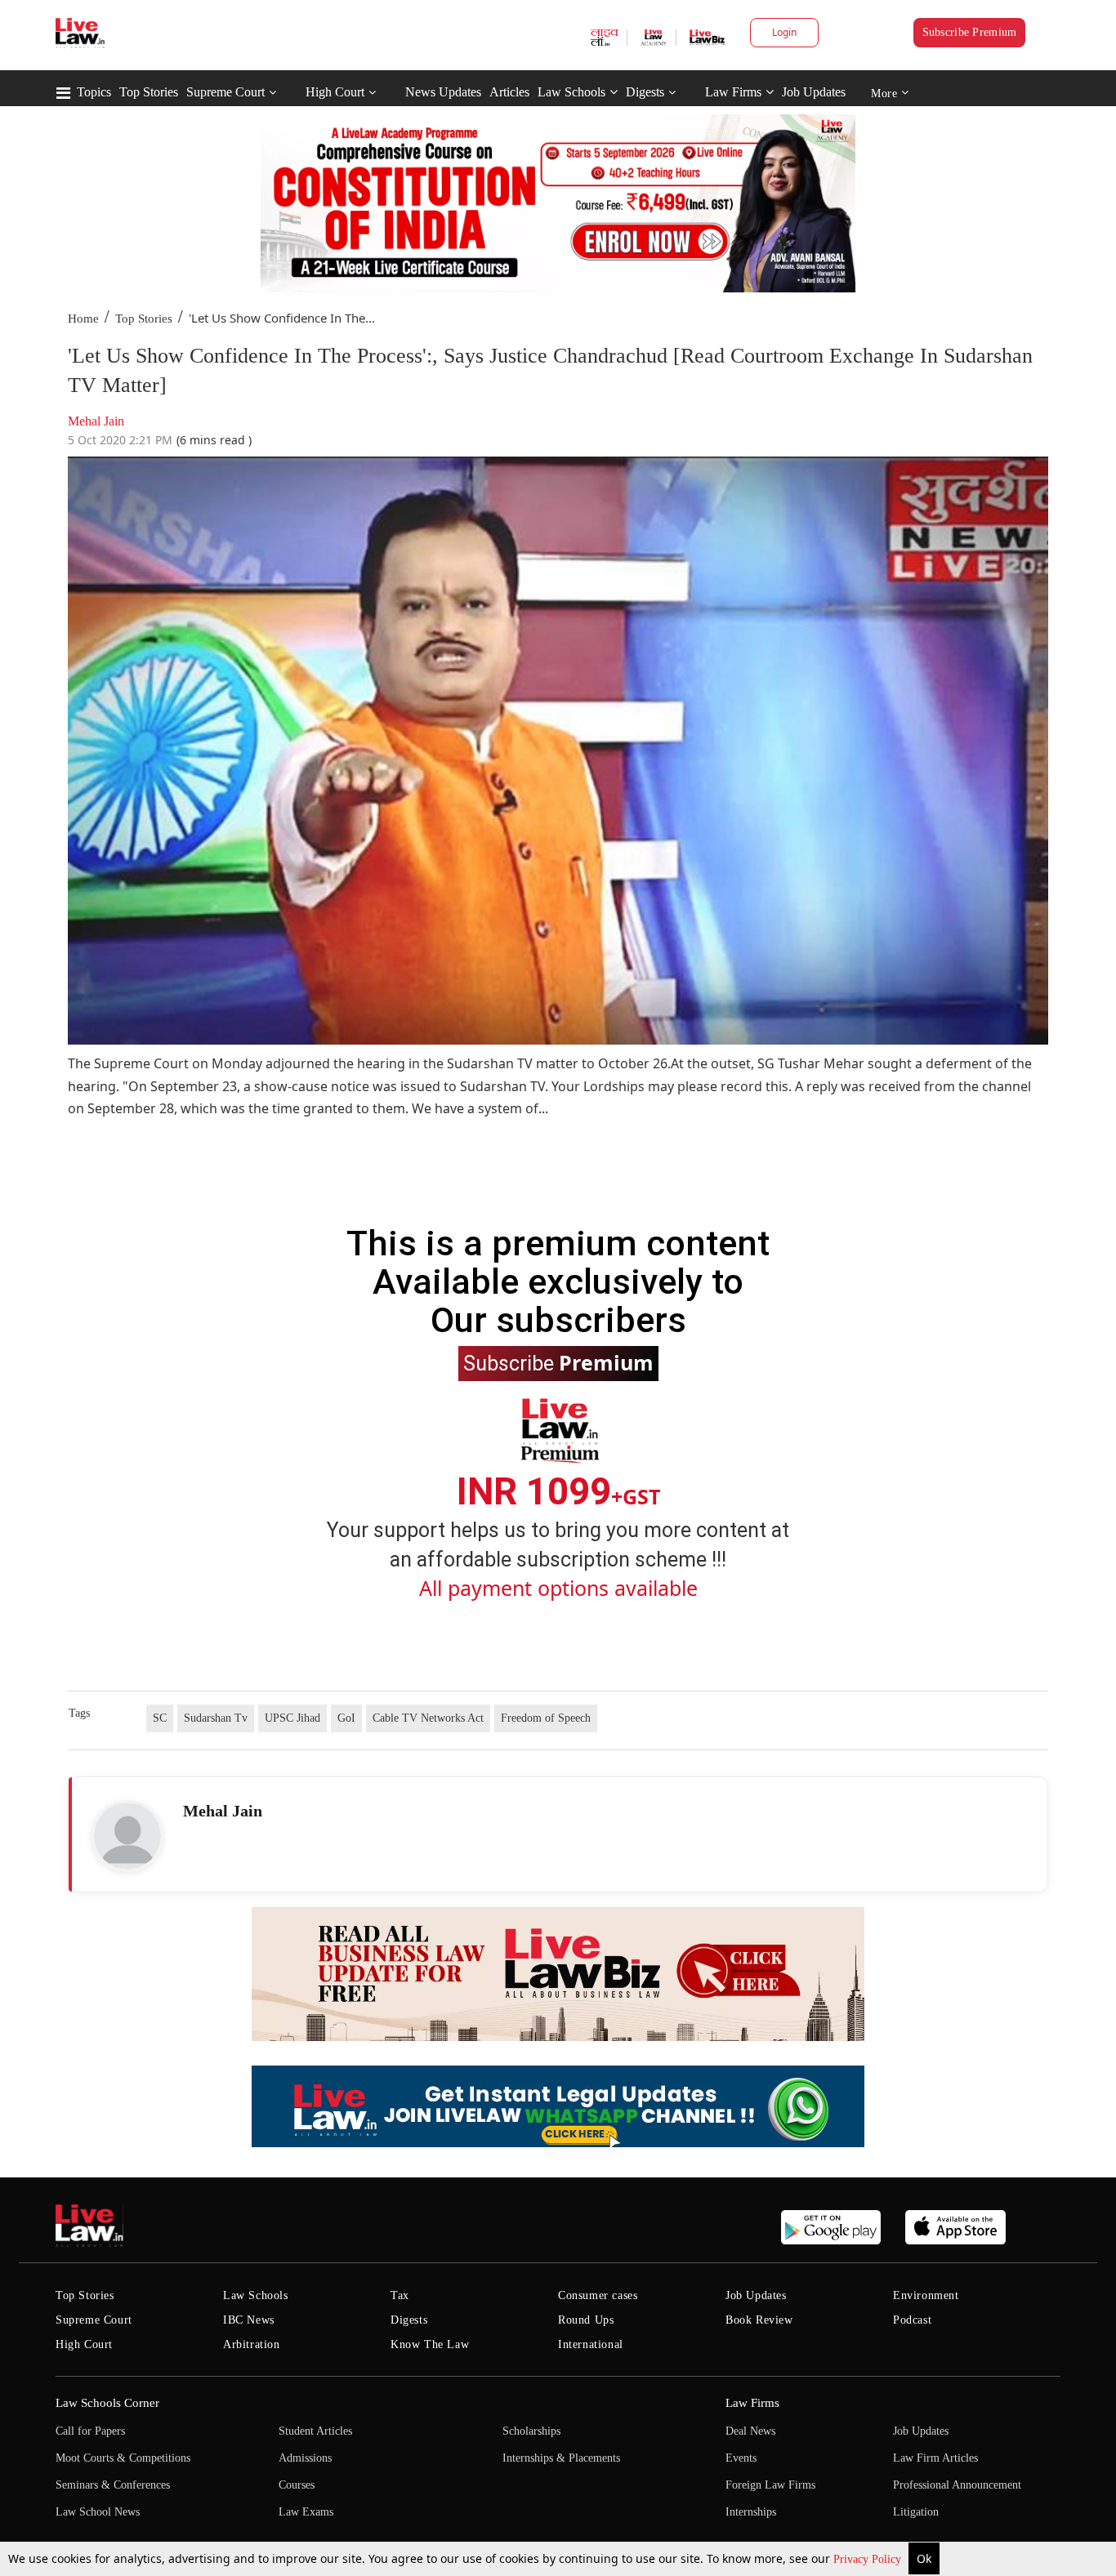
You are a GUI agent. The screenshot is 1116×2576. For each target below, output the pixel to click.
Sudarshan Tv (216, 1718)
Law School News (98, 2512)
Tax (400, 2295)
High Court (335, 92)
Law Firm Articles (935, 2458)
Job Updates (814, 92)
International (591, 2344)
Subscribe (558, 1362)
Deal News (750, 2431)
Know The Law (430, 2344)
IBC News (249, 2320)
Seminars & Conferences (113, 2485)
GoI (346, 1718)
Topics (94, 92)
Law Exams (306, 2512)
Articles (509, 92)
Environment (926, 2295)
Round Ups (586, 2320)
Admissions (305, 2458)
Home (83, 319)
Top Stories (149, 92)
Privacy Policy (869, 2559)
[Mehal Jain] (127, 1836)
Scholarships (531, 2431)
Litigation (916, 2512)
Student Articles (315, 2431)
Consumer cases (598, 2295)
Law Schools (571, 92)
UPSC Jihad (292, 1718)
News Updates (443, 92)
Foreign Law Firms (770, 2485)
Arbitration (252, 2344)
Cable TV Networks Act (428, 1718)
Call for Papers (90, 2431)
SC (160, 1718)
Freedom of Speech (546, 1718)
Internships (751, 2512)
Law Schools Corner (107, 2403)
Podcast (912, 2320)
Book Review (759, 2320)
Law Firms (733, 92)
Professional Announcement (957, 2485)
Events (741, 2458)
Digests (645, 92)
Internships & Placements (561, 2458)
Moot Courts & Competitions (123, 2458)
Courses (297, 2485)
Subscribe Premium (970, 32)
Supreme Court (225, 92)
